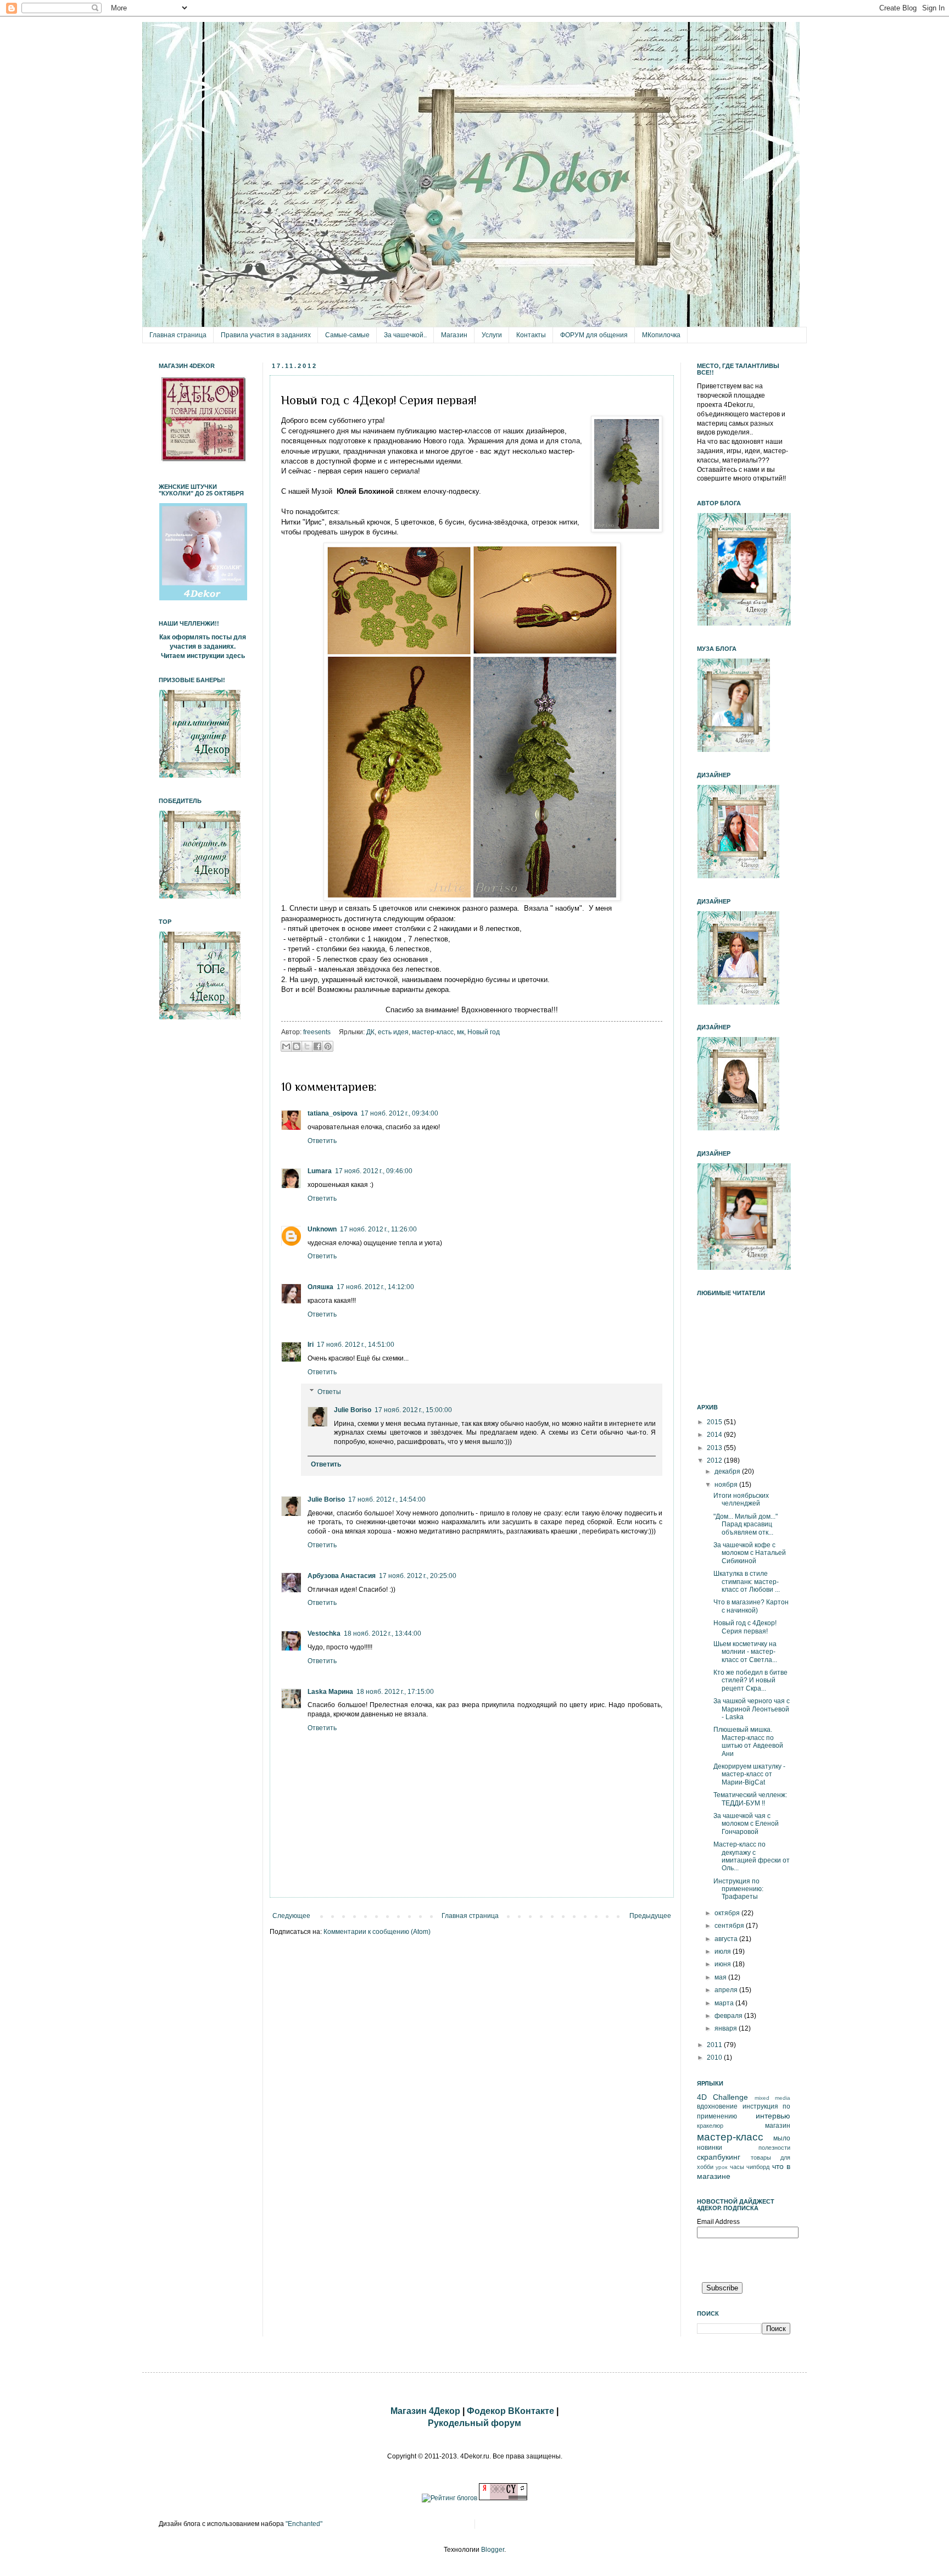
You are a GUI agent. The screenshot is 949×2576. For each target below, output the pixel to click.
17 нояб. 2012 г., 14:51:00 (356, 1345)
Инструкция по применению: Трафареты (738, 1889)
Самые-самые (347, 335)
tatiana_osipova (333, 1113)
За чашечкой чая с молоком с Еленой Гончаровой (746, 1824)
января (727, 2028)
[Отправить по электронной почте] (286, 1046)
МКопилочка (661, 335)
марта (725, 2003)
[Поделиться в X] (307, 1046)
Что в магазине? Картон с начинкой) (751, 1606)
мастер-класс (433, 1032)
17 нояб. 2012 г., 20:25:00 (418, 1576)
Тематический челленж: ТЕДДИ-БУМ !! (750, 1799)
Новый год (484, 1032)
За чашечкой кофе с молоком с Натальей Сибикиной (750, 1553)
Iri (311, 1345)
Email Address (718, 2222)
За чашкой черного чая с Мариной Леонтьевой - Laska (752, 1709)
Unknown (322, 1229)
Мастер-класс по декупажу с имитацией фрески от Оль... (752, 1856)
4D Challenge (722, 2097)
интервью (773, 2116)
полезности (774, 2148)
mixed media (772, 2098)
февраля (729, 2016)
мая (721, 1977)
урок (721, 2167)
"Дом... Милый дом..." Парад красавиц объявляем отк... (746, 1524)
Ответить (322, 1141)
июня (724, 1964)
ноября (727, 1485)
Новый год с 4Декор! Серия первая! (745, 1627)
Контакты (531, 335)
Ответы (329, 1392)
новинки (710, 2148)
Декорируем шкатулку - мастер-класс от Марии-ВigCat (749, 1774)
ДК (370, 1032)
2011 (715, 2045)
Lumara (320, 1171)
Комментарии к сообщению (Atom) (377, 1932)
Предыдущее (650, 1916)
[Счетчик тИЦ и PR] (503, 2498)
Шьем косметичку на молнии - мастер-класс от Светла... (745, 1652)
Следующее (291, 1916)
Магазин (454, 335)
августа (727, 1939)
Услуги (492, 335)
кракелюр (710, 2126)
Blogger (493, 2550)
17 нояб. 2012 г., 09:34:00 (400, 1113)
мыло (782, 2138)
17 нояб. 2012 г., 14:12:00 (375, 1287)
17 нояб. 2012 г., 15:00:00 (413, 1410)
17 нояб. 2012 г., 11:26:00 (378, 1229)
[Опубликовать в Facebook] (317, 1046)
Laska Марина (330, 1692)
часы (737, 2167)
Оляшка (320, 1287)
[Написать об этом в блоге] (297, 1046)
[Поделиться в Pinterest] (328, 1046)
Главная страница (178, 335)
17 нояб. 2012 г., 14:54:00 (387, 1499)
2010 (715, 2058)
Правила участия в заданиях (266, 335)
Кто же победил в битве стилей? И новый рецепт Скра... (750, 1680)
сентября (730, 1926)
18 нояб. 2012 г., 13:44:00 (383, 1633)
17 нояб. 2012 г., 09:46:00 (374, 1171)
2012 (715, 1460)
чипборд (758, 2167)
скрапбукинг (719, 2157)
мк (460, 1032)
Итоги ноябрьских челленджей (741, 1499)
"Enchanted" (304, 2524)
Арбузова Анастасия (342, 1576)
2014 (715, 1435)
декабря (728, 1471)
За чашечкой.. (405, 335)
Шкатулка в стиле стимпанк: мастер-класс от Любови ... (747, 1582)
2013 (715, 1448)
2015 (715, 1422)
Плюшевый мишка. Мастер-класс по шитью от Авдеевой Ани (748, 1741)
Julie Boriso (353, 1410)
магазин (778, 2126)
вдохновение (717, 2106)
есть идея (393, 1032)
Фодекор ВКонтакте (510, 2411)
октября (728, 1913)
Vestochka (324, 1633)
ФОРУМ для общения (594, 335)
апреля (727, 1990)
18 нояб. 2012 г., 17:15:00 (395, 1692)
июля (724, 1951)
